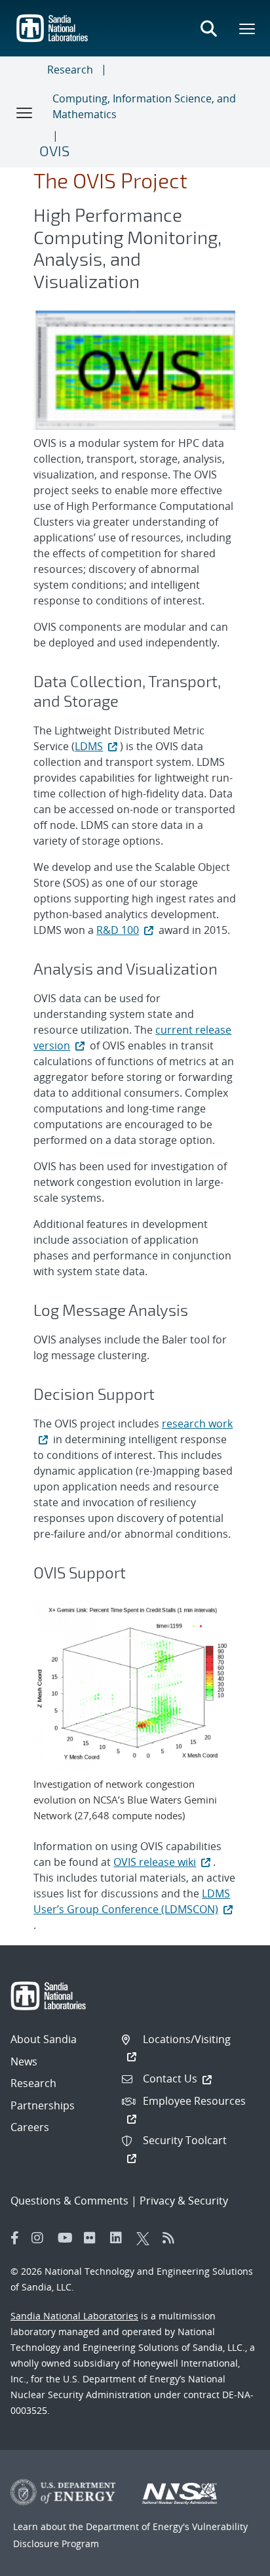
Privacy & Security (184, 2201)
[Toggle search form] (208, 28)
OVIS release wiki (155, 1862)
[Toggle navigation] (25, 112)
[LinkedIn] (120, 2238)
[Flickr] (94, 2238)
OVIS (54, 150)
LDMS (89, 746)
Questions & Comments (69, 2201)
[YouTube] (67, 2238)
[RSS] (172, 2238)
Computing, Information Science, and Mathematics (144, 106)
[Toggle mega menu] (248, 28)
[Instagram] (41, 2238)
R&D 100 (118, 930)
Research (70, 70)
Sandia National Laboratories (74, 2316)
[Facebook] (15, 2238)
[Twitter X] (146, 2238)
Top (231, 2561)
